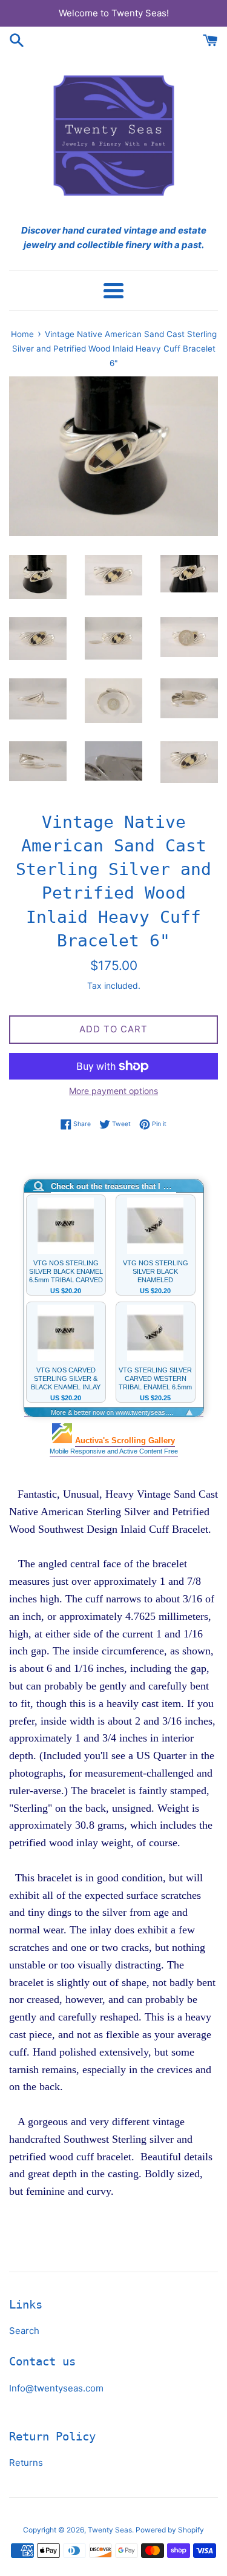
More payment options (113, 1091)
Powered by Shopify (170, 2530)
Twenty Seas (110, 2530)
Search (24, 2331)
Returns (26, 2463)
